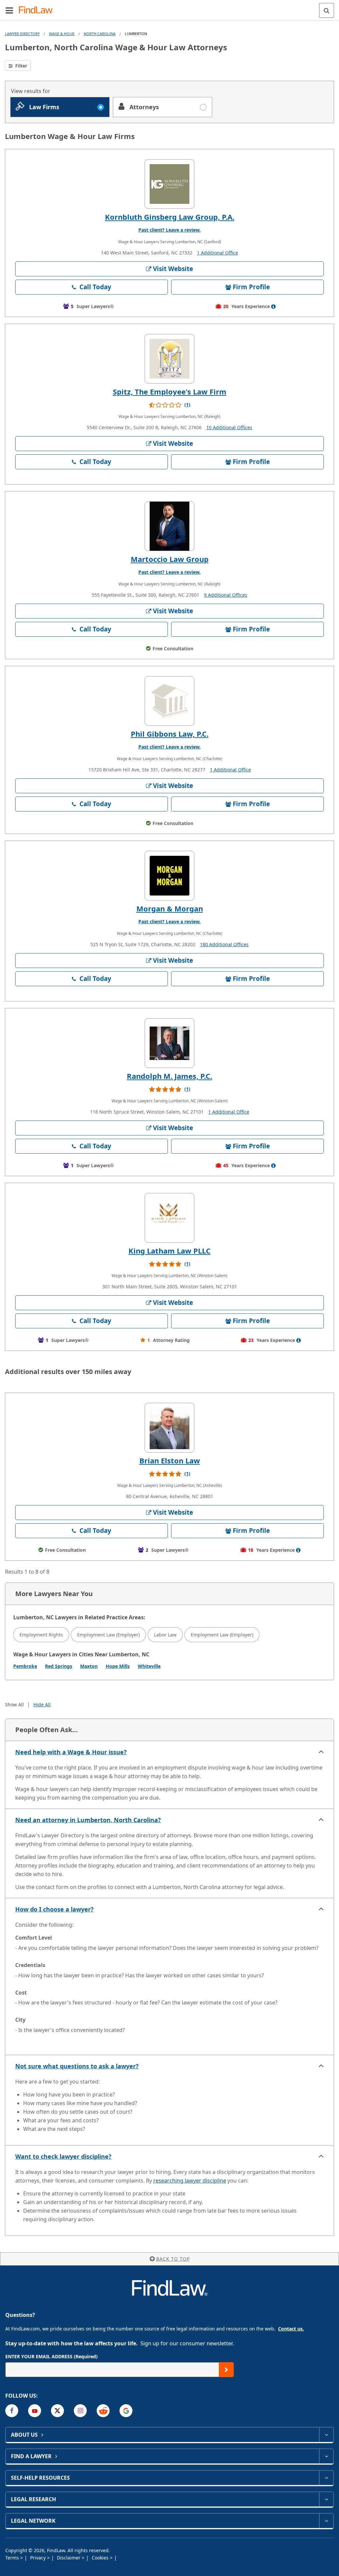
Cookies (101, 2558)
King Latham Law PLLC (169, 1251)
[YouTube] (35, 2411)
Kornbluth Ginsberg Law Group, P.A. (170, 217)
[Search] (327, 10)
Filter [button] (21, 66)
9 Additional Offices (226, 595)
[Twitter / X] (57, 2411)
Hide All (42, 1704)
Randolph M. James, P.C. (169, 1076)
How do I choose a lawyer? (54, 1909)
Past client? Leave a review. (169, 230)
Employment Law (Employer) (108, 1635)
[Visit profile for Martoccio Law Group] (169, 526)
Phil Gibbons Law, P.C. (170, 734)
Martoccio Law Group (170, 559)
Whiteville (149, 1666)
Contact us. (291, 2329)
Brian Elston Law (170, 1460)
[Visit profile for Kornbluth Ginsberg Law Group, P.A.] (169, 184)
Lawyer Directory (22, 34)
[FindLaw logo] (38, 10)
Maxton (89, 1666)
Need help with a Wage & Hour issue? (71, 1752)
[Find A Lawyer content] (326, 2456)
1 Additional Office (218, 253)
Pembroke (25, 1666)
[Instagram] (80, 2411)
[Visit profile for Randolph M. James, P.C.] (169, 1043)
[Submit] (226, 2370)
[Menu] (9, 10)
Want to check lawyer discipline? (63, 2156)
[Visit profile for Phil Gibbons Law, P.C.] (169, 701)
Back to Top (173, 2259)
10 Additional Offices (229, 427)
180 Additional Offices (224, 944)
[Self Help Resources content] (326, 2478)
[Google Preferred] (126, 2411)
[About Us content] (326, 2435)
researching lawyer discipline (190, 2181)
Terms (13, 2558)
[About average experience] (273, 306)
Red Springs (59, 1666)
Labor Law (165, 1635)
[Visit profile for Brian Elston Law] (169, 1428)
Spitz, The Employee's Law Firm (170, 391)
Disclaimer (69, 2558)
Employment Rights (41, 1635)
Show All (14, 1704)
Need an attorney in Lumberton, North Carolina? (88, 1820)
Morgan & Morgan (170, 908)
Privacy (39, 2558)
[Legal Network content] (326, 2521)
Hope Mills (118, 1666)
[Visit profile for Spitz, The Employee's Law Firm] (169, 359)
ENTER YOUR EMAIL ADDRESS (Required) (51, 2356)
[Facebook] (12, 2411)
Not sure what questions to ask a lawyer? (77, 2066)
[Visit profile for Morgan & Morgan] (169, 876)
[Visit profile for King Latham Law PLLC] (169, 1218)
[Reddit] (103, 2411)
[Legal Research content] (326, 2499)
